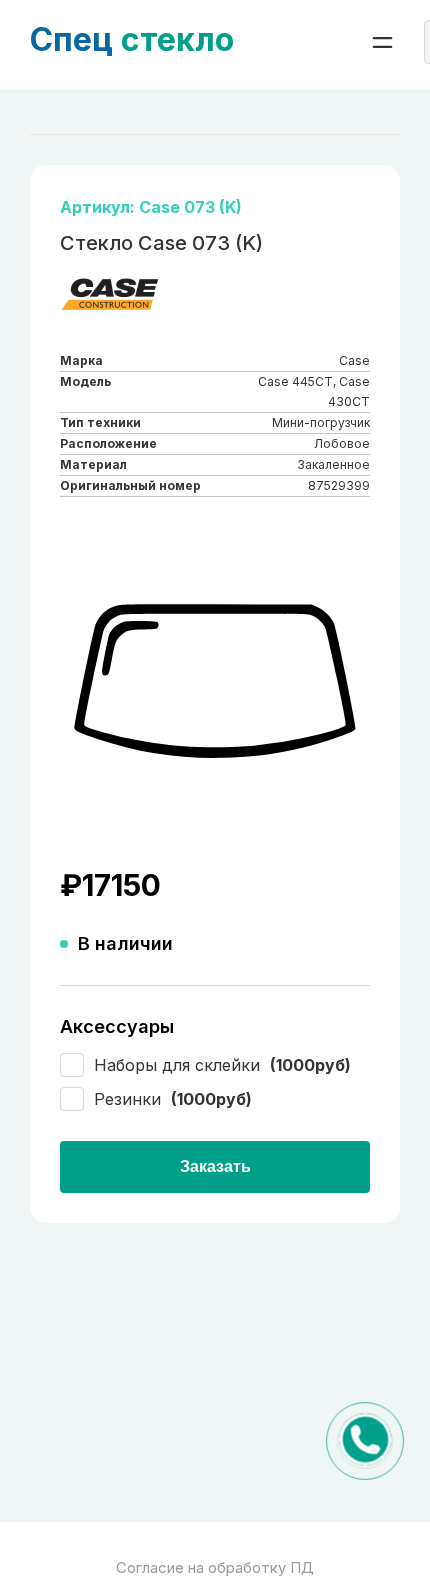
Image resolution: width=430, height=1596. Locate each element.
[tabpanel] (215, 682)
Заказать (215, 1166)
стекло (132, 39)
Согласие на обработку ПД (215, 1567)
